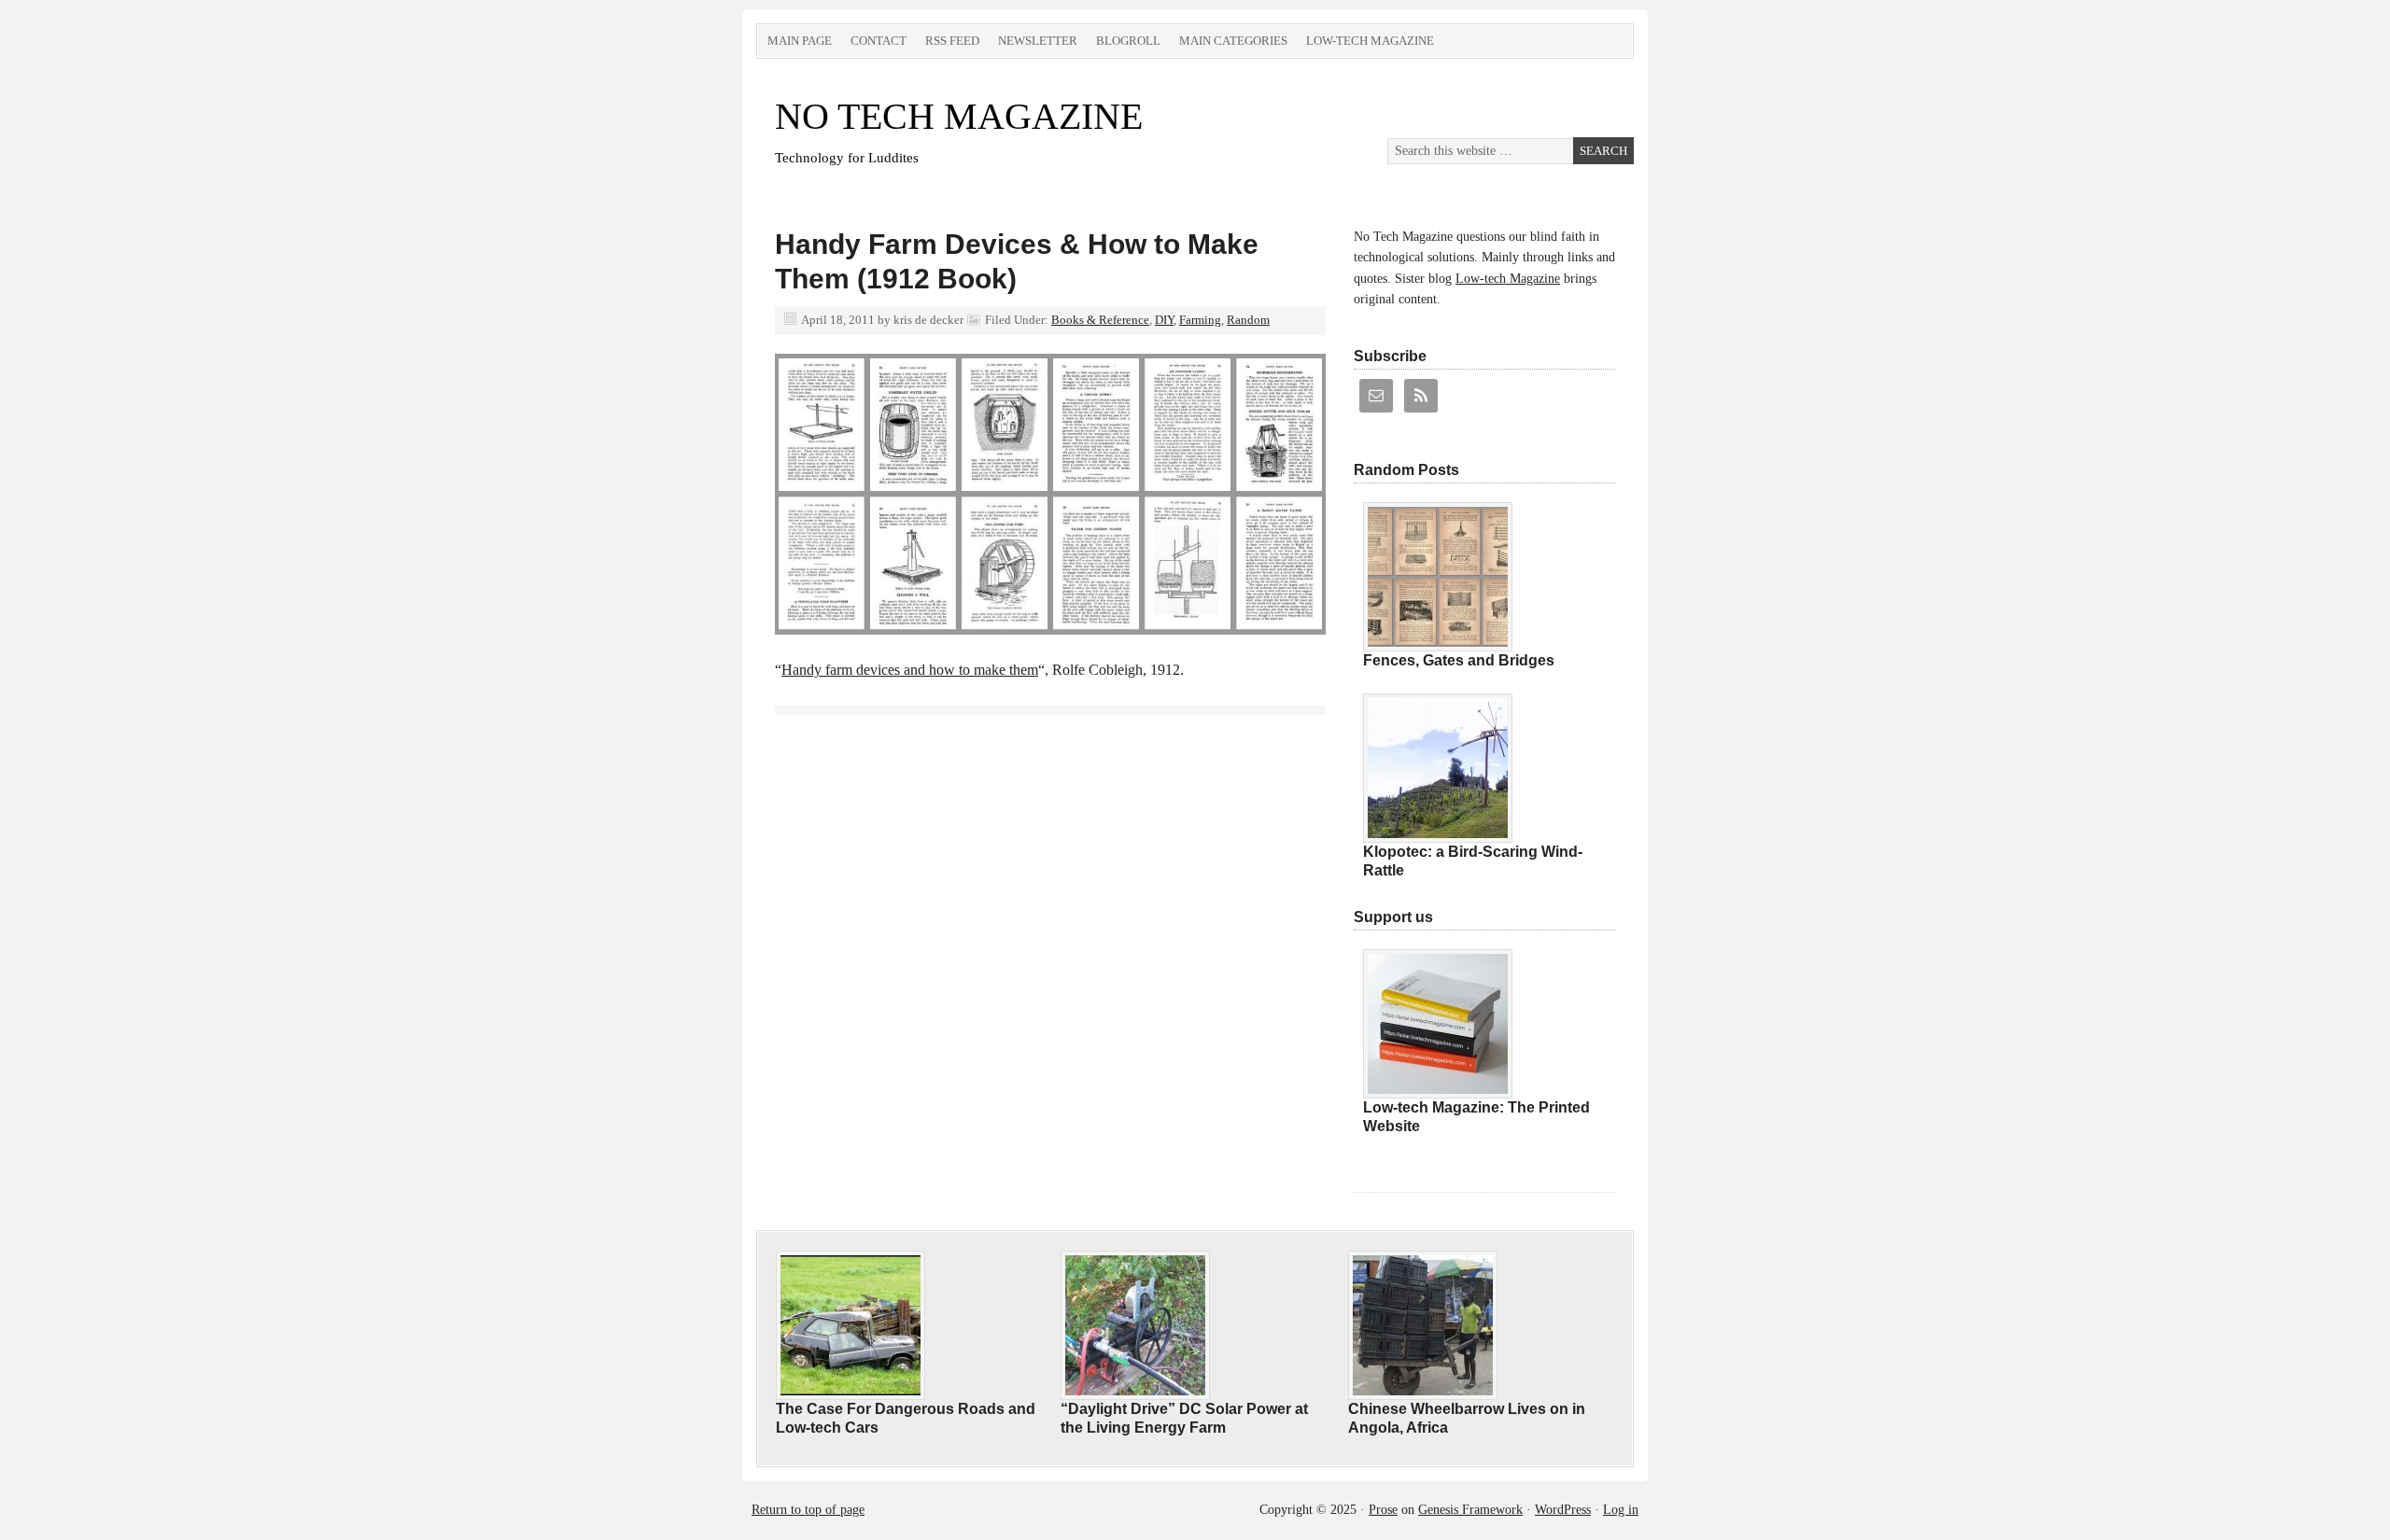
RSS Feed (952, 41)
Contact (879, 41)
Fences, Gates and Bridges (1459, 660)
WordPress (1563, 1510)
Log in (1621, 1510)
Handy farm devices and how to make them (910, 670)
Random (1248, 320)
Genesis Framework (1470, 1510)
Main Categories (1233, 41)
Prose (1383, 1510)
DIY (1164, 320)
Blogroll (1128, 41)
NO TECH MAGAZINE (959, 116)
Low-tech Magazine (1370, 41)
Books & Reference (1100, 320)
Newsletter (1038, 41)
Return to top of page (808, 1510)
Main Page (800, 41)
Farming (1200, 320)
